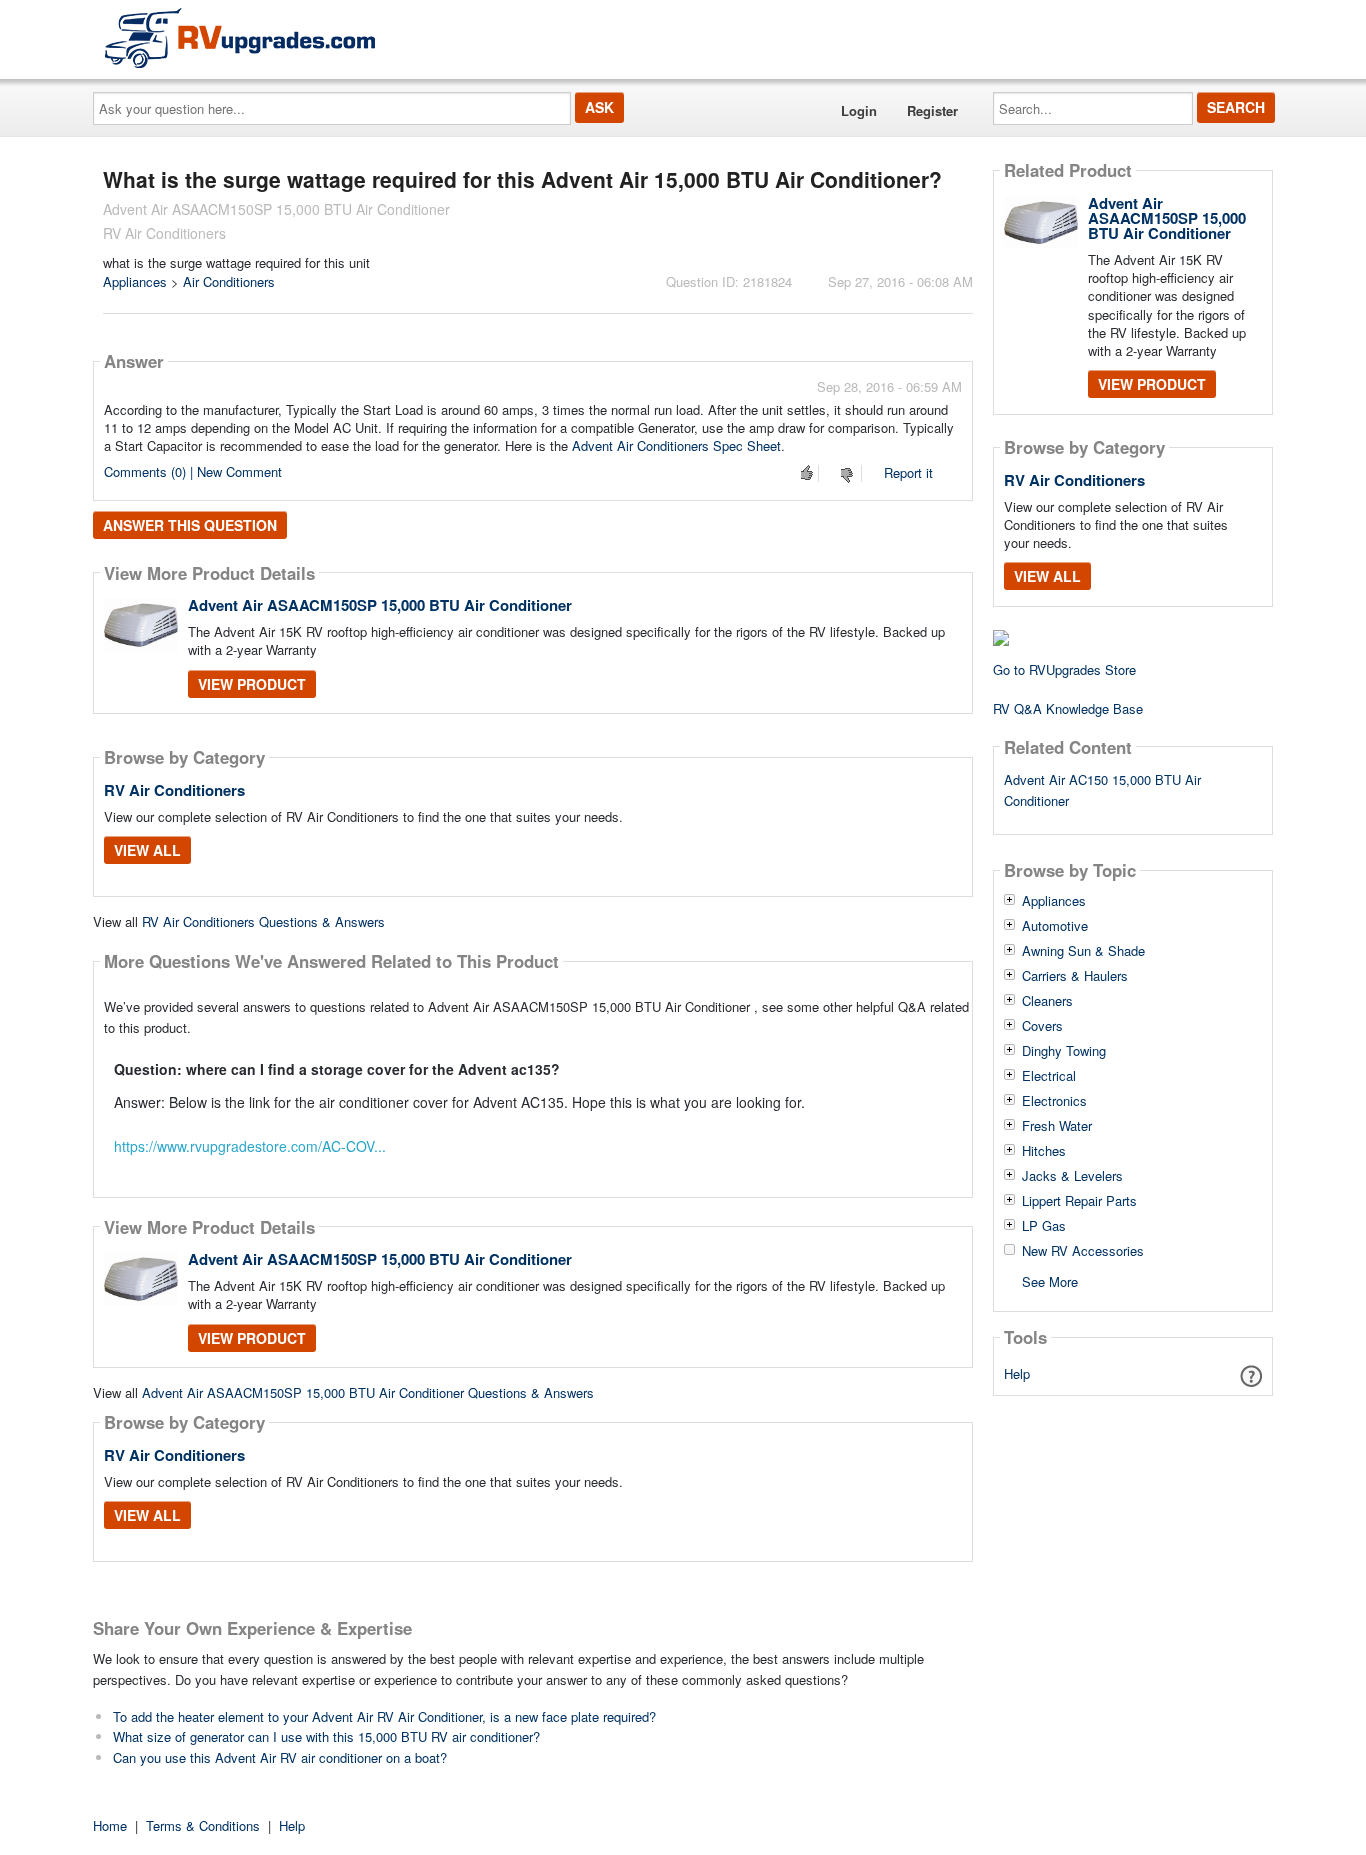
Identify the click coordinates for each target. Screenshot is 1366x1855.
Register (932, 110)
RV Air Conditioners (174, 790)
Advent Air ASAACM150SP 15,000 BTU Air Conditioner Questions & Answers (368, 1392)
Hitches (1044, 1151)
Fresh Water (1057, 1126)
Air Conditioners (229, 281)
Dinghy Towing (1064, 1051)
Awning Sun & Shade (1083, 951)
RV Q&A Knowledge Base (1068, 708)
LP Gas (1044, 1226)
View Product (252, 684)
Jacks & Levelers (1072, 1176)
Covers (1042, 1026)
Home (110, 1825)
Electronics (1054, 1101)
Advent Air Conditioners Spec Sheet (676, 445)
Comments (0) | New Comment (193, 471)
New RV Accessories (1083, 1251)
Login (859, 110)
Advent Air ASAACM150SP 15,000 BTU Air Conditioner (380, 605)
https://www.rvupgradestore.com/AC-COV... (250, 1146)
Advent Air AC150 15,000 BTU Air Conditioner (1102, 790)
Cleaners (1047, 1001)
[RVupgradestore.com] (240, 37)
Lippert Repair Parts (1079, 1201)
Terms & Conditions (203, 1825)
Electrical (1049, 1076)
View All (147, 850)
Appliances (135, 281)
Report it (908, 472)
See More (1050, 1280)
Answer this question (190, 525)
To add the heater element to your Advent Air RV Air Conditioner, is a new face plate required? (384, 1716)
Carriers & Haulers (1075, 976)
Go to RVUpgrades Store (1064, 669)
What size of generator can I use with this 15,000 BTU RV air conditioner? (326, 1736)
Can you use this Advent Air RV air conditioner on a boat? (280, 1757)
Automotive (1055, 926)
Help (1017, 1373)
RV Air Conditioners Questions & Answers (263, 921)
